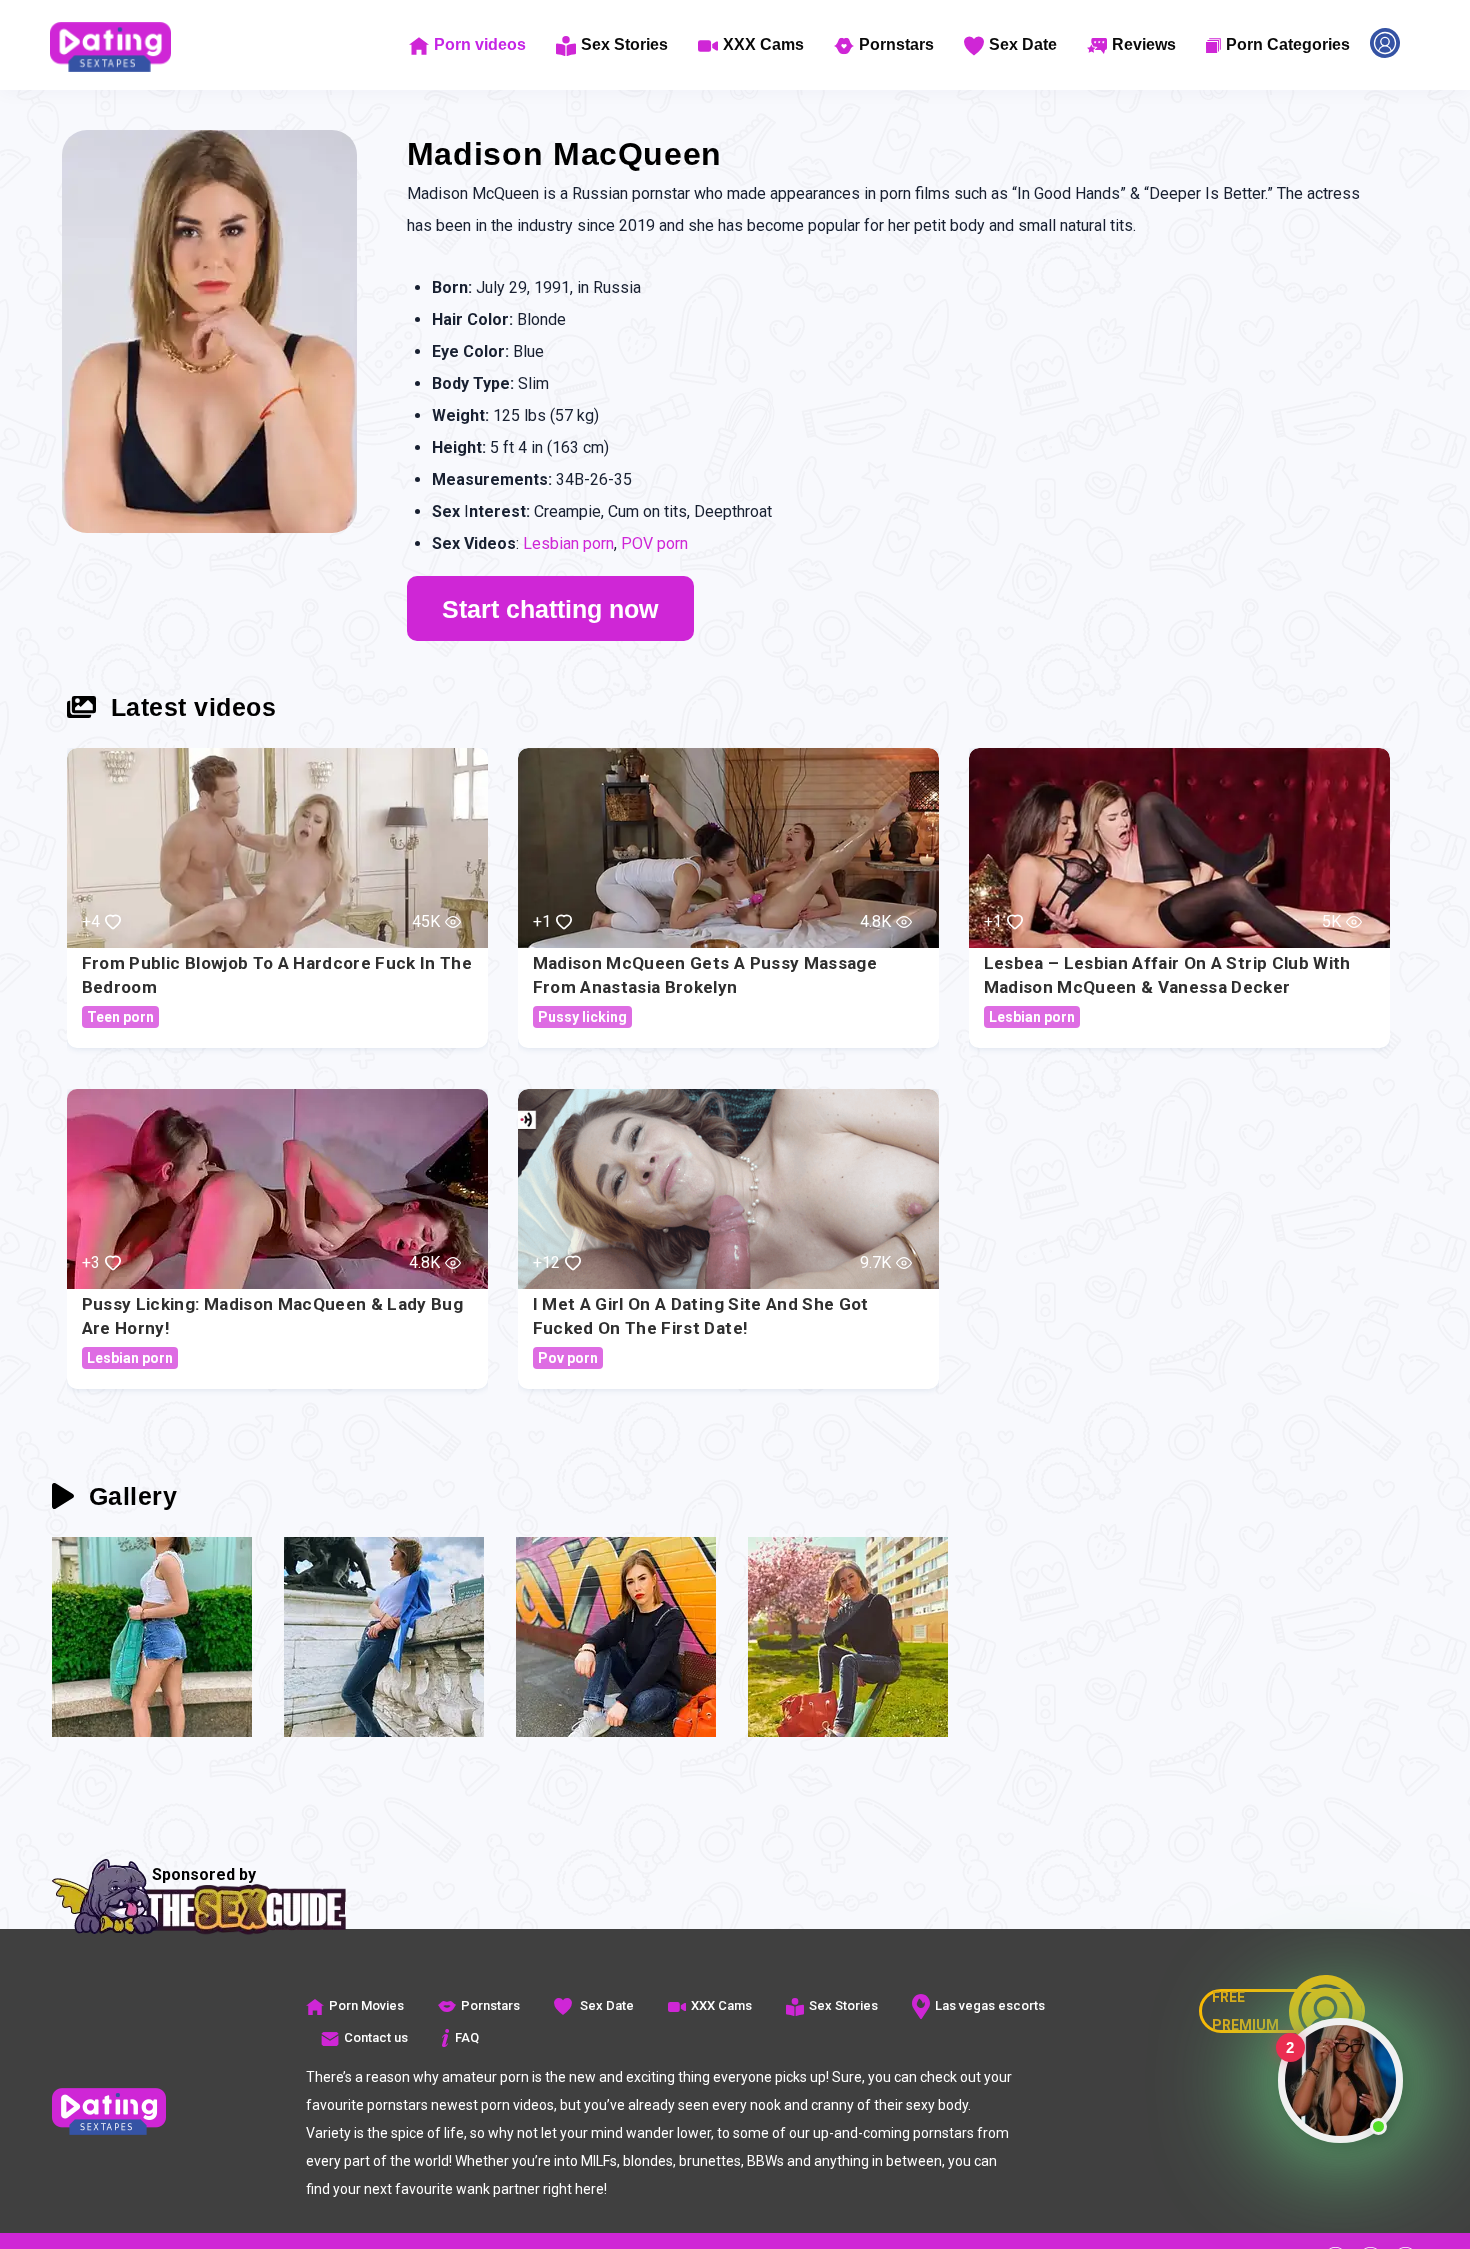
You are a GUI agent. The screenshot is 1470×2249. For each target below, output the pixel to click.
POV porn (654, 543)
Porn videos (480, 44)
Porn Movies (366, 2005)
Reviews (1144, 44)
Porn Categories (1288, 44)
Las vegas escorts (990, 2005)
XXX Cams (763, 44)
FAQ (467, 2037)
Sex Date (1023, 44)
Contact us (376, 2037)
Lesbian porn (568, 543)
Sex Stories (624, 44)
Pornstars (896, 44)
